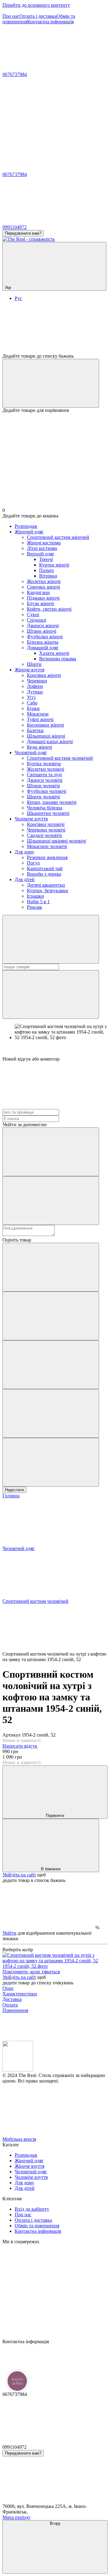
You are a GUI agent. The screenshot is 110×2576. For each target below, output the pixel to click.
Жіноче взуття (29, 670)
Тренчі (46, 559)
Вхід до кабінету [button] (32, 2209)
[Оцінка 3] (51, 1365)
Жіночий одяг (29, 532)
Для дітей (25, 879)
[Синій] (55, 1966)
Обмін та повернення (37, 2226)
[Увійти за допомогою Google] (51, 1201)
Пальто (46, 570)
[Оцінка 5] (51, 1462)
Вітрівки (48, 576)
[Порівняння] (51, 383)
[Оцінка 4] (51, 1413)
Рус (18, 298)
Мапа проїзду (16, 2517)
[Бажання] (55, 330)
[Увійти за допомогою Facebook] (51, 1152)
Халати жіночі (54, 653)
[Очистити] (51, 994)
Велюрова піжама (58, 659)
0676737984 (15, 74)
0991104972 (15, 227)
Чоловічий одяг (31, 752)
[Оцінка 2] (51, 1316)
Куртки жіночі (54, 565)
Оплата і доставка (38, 16)
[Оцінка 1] (51, 1267)
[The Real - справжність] (18, 2070)
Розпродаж (26, 526)
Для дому (24, 852)
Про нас (11, 16)
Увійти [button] (9, 1933)
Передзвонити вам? (23, 233)
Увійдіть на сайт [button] (19, 1875)
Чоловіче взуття (31, 819)
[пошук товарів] (51, 939)
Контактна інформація (50, 22)
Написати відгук (20, 1746)
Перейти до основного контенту (36, 5)
